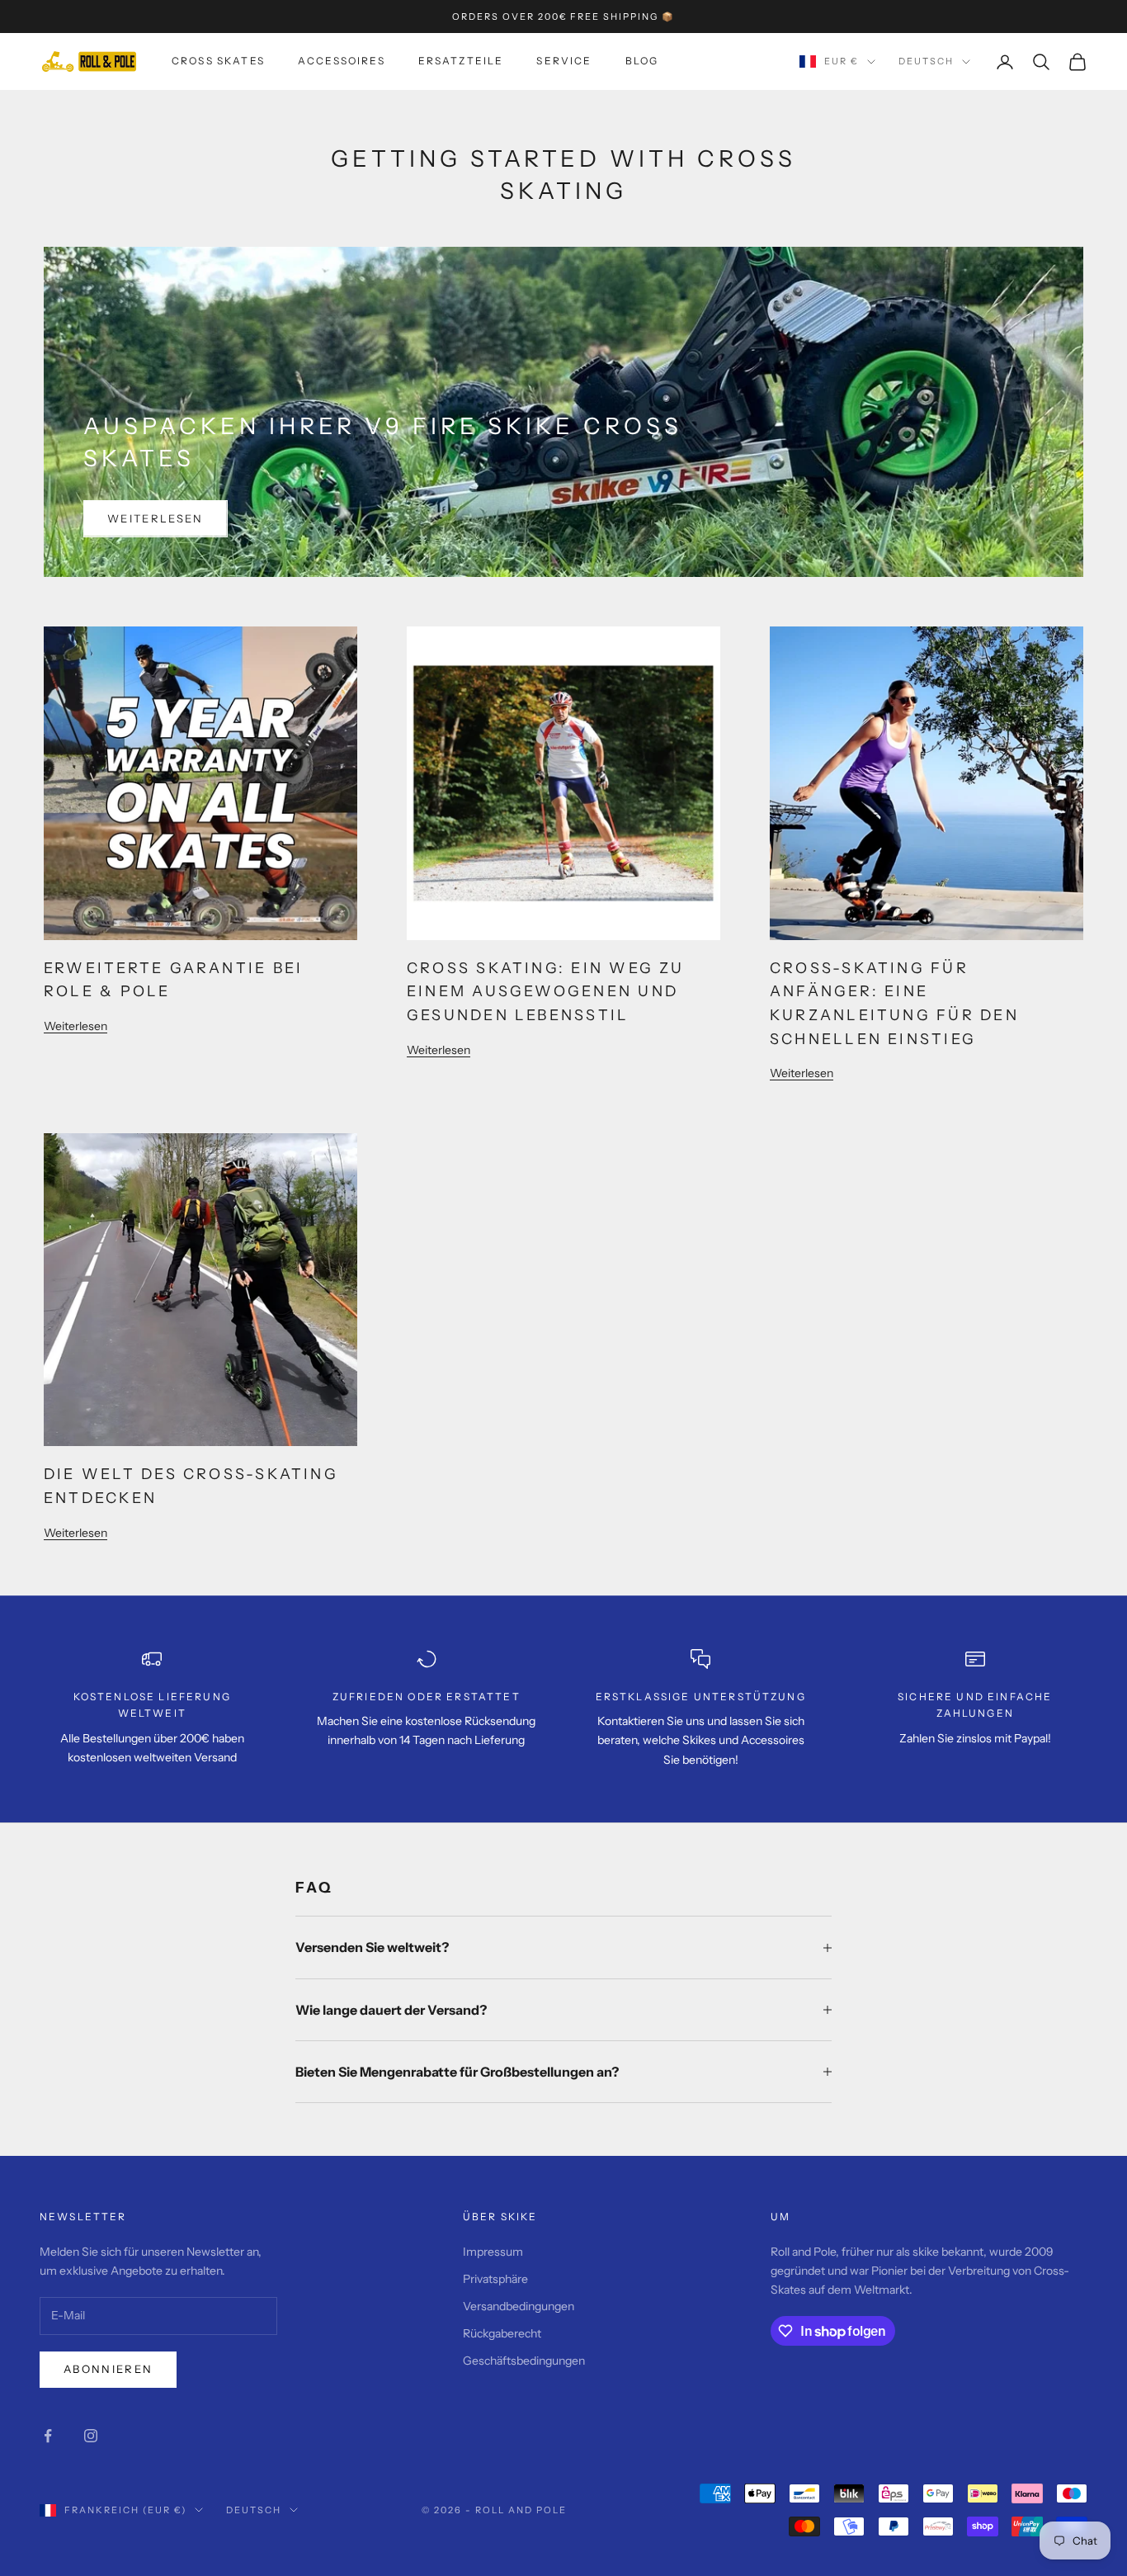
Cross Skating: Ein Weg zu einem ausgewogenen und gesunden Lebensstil (546, 991)
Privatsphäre (495, 2279)
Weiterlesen (156, 518)
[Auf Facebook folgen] (48, 2436)
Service (564, 61)
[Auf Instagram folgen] (91, 2436)
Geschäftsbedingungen (524, 2361)
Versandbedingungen (519, 2306)
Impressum (493, 2252)
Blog (642, 61)
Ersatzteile (461, 61)
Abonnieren (108, 2369)
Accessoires (342, 61)
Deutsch (926, 62)
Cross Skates (218, 61)
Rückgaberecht (502, 2333)
